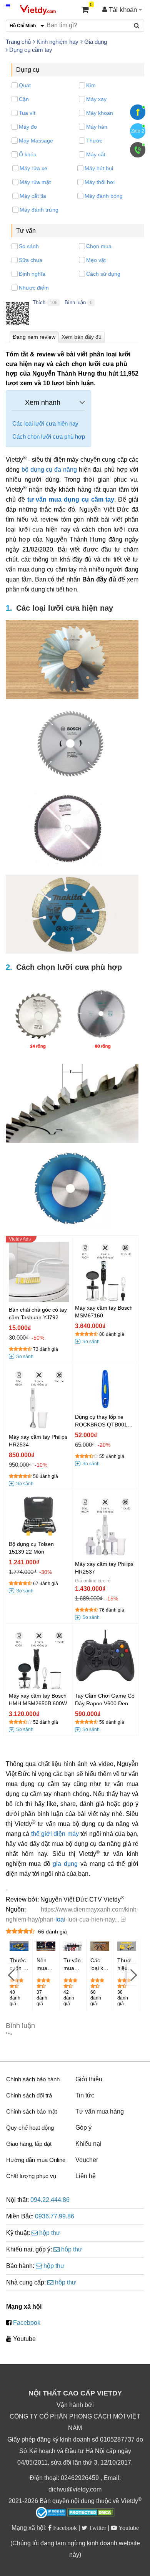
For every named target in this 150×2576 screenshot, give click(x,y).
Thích (39, 302)
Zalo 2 (138, 131)
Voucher (87, 2160)
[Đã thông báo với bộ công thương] (51, 2513)
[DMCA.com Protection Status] (91, 2513)
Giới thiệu (89, 2079)
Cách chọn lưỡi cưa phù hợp (49, 437)
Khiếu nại (88, 2144)
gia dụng (65, 1864)
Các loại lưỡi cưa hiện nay (45, 423)
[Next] (133, 1975)
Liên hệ (86, 2176)
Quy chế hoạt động (30, 2128)
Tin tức (85, 2095)
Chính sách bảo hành (33, 2079)
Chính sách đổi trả (29, 2095)
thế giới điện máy (55, 1834)
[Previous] (12, 1975)
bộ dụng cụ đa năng (49, 470)
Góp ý (83, 2128)
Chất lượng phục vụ (31, 2176)
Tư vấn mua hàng (100, 2111)
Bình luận (75, 302)
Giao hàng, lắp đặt (29, 2144)
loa (60, 1919)
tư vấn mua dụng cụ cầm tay (71, 499)
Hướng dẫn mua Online (36, 2160)
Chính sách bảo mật (32, 2111)
